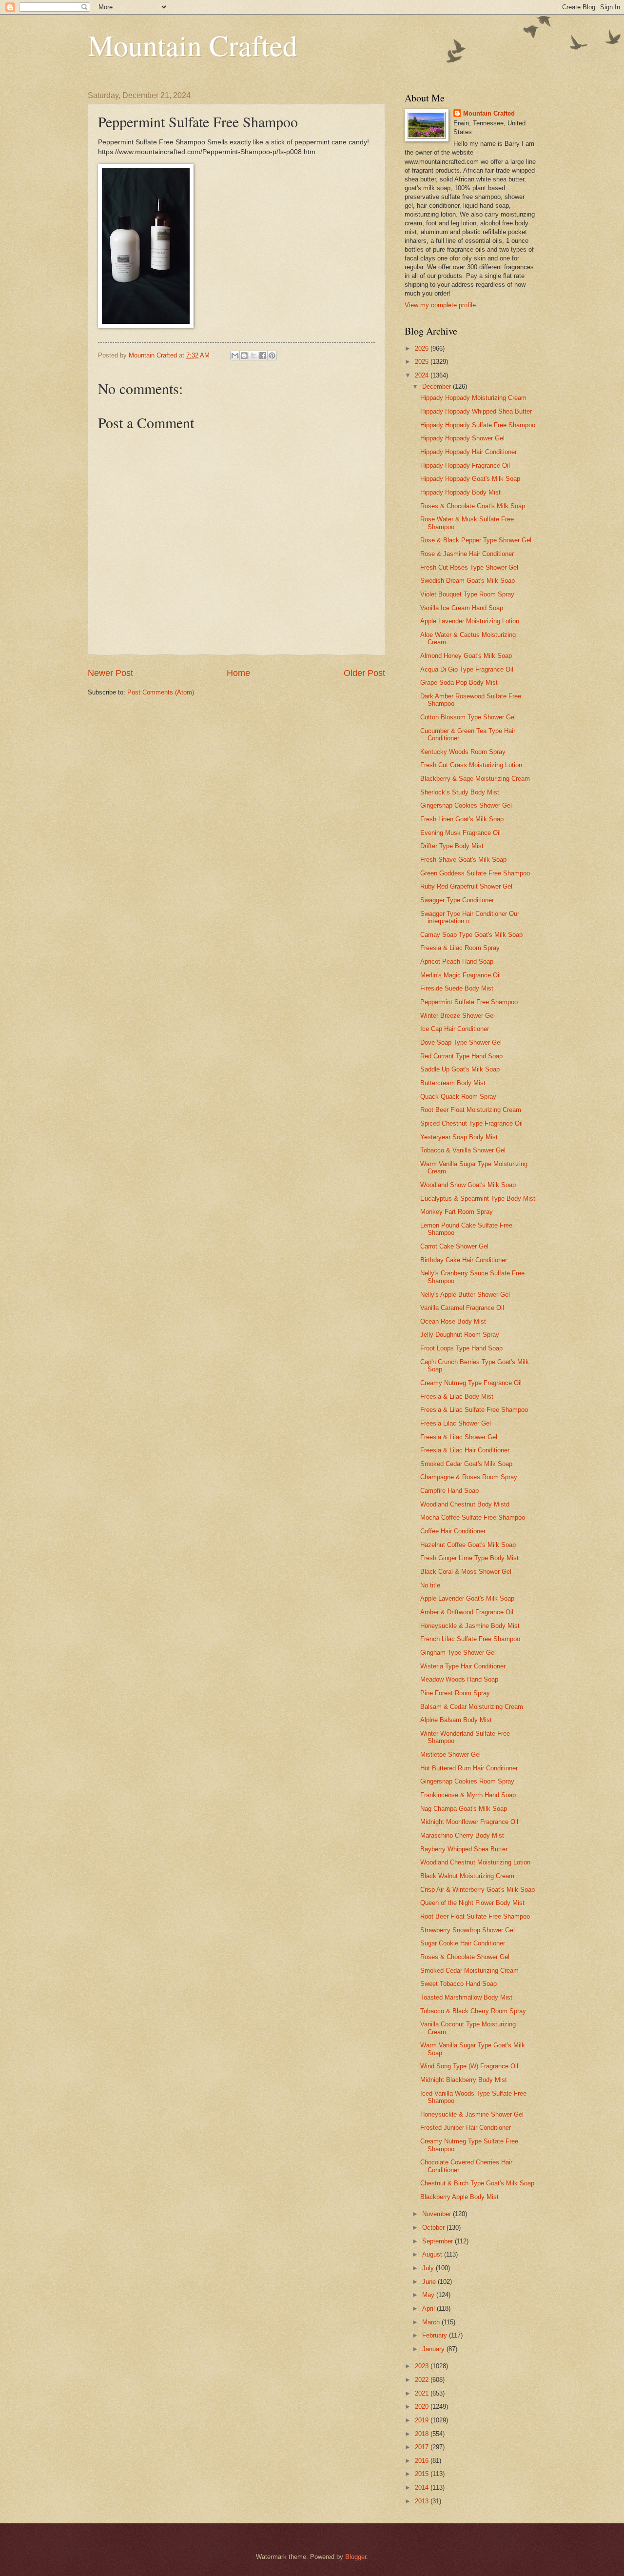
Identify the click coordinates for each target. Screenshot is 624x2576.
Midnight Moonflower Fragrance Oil (469, 1822)
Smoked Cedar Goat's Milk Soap (466, 1464)
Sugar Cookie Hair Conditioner (463, 1943)
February (436, 2335)
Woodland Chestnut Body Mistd (465, 1504)
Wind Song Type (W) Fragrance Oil (469, 2066)
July (429, 2268)
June (430, 2282)
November (438, 2214)
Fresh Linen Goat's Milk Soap (462, 819)
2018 (423, 2434)
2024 (423, 375)
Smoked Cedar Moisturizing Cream (469, 1971)
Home (238, 673)
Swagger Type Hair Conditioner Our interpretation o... (470, 917)
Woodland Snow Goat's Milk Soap (468, 1185)
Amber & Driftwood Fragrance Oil (467, 1612)
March (432, 2322)
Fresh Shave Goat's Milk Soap (463, 860)
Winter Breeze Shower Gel (458, 1016)
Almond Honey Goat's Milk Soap (466, 656)
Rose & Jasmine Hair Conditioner (467, 554)
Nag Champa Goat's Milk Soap (464, 1809)
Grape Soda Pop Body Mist (459, 683)
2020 (423, 2407)
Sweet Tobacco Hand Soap (458, 1984)
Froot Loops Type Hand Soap (461, 1348)
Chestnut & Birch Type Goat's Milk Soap (477, 2183)
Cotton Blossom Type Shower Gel (468, 717)
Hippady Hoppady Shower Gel (462, 438)
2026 (423, 348)
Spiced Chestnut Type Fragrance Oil (471, 1123)
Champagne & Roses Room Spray (469, 1477)
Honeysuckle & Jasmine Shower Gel (472, 2114)
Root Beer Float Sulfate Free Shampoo (475, 1916)
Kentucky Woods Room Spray (463, 752)
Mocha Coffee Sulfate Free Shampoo (473, 1517)
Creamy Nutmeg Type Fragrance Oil (471, 1383)
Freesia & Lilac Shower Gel (459, 1437)
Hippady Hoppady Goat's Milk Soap (470, 479)
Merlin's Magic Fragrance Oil (460, 975)
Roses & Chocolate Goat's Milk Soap (473, 506)
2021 (423, 2393)
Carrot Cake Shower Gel (454, 1246)
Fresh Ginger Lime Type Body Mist (469, 1558)
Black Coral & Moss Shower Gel (466, 1572)
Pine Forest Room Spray (455, 1693)
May (429, 2295)
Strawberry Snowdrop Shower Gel (468, 1930)
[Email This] (235, 356)
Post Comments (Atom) (161, 692)
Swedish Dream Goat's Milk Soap (468, 581)
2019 (423, 2420)
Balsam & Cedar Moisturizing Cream (472, 1707)
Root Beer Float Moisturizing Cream (471, 1110)
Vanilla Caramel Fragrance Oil (462, 1308)
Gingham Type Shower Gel (458, 1653)
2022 (423, 2380)
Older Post (364, 673)
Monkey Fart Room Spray (457, 1212)
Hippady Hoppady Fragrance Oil (465, 466)
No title (430, 1585)
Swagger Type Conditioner (457, 900)
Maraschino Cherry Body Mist (462, 1835)
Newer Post (110, 673)
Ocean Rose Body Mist (453, 1321)
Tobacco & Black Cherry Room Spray (473, 2011)
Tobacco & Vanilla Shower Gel (463, 1150)
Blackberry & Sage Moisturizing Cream (475, 779)
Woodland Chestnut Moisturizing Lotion (475, 1862)
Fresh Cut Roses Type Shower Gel (469, 567)
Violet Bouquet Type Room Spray (467, 594)
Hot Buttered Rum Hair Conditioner (469, 1768)
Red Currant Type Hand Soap (461, 1056)
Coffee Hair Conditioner (453, 1531)
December (438, 386)
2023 (423, 2366)
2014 (423, 2487)
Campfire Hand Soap (449, 1491)
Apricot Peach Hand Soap (457, 961)
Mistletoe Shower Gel (450, 1754)
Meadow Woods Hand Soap (459, 1679)
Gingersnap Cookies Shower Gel (466, 805)
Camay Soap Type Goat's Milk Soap (471, 935)
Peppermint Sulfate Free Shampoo (469, 1002)
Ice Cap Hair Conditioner (455, 1029)
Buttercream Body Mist (453, 1083)
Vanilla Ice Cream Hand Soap (462, 608)
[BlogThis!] (244, 356)
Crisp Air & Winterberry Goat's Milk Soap (478, 1890)
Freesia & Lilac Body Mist (457, 1397)
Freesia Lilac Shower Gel (456, 1423)
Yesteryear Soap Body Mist (459, 1137)
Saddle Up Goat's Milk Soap (460, 1069)
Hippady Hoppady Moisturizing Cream (473, 398)
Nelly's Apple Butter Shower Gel (465, 1295)
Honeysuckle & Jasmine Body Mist (470, 1626)
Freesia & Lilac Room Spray (460, 948)
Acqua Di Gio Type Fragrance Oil (467, 669)
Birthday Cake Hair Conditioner (464, 1260)
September (439, 2241)
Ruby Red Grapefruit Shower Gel (466, 886)
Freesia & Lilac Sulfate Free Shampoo (474, 1410)
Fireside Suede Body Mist (457, 988)
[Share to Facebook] (263, 356)
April (429, 2308)
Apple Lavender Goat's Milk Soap (467, 1598)
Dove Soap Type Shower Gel (461, 1042)
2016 (423, 2461)
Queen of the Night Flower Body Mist (472, 1903)
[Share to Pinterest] (272, 356)
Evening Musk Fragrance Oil (460, 833)
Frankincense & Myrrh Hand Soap (468, 1795)
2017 (423, 2447)
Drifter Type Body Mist (452, 846)
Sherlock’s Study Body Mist (460, 792)
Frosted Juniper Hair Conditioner (466, 2128)
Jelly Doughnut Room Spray (460, 1335)
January (434, 2349)
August (433, 2254)
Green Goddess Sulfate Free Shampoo (475, 873)
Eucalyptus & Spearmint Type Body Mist (478, 1199)
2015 (423, 2474)
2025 (423, 362)
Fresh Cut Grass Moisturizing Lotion (471, 765)
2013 (423, 2501)
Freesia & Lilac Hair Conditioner (465, 1450)
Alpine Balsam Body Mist (456, 1720)
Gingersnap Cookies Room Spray (467, 1781)
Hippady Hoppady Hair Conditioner (468, 452)
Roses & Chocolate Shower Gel (465, 1957)
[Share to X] (253, 356)
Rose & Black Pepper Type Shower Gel (476, 540)
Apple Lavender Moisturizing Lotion (470, 621)
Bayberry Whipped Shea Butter (464, 1849)
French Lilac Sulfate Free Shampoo (470, 1639)
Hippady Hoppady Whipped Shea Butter (476, 411)
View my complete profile (440, 305)
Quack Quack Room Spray (458, 1097)
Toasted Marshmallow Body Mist (466, 1997)
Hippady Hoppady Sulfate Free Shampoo (478, 425)
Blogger (356, 2557)
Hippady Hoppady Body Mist (460, 492)
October (434, 2228)
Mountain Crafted (193, 45)
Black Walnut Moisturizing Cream (467, 1876)
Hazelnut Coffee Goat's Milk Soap (468, 1545)
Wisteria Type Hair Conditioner (463, 1666)
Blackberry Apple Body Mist (459, 2197)
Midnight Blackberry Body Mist (464, 2080)
